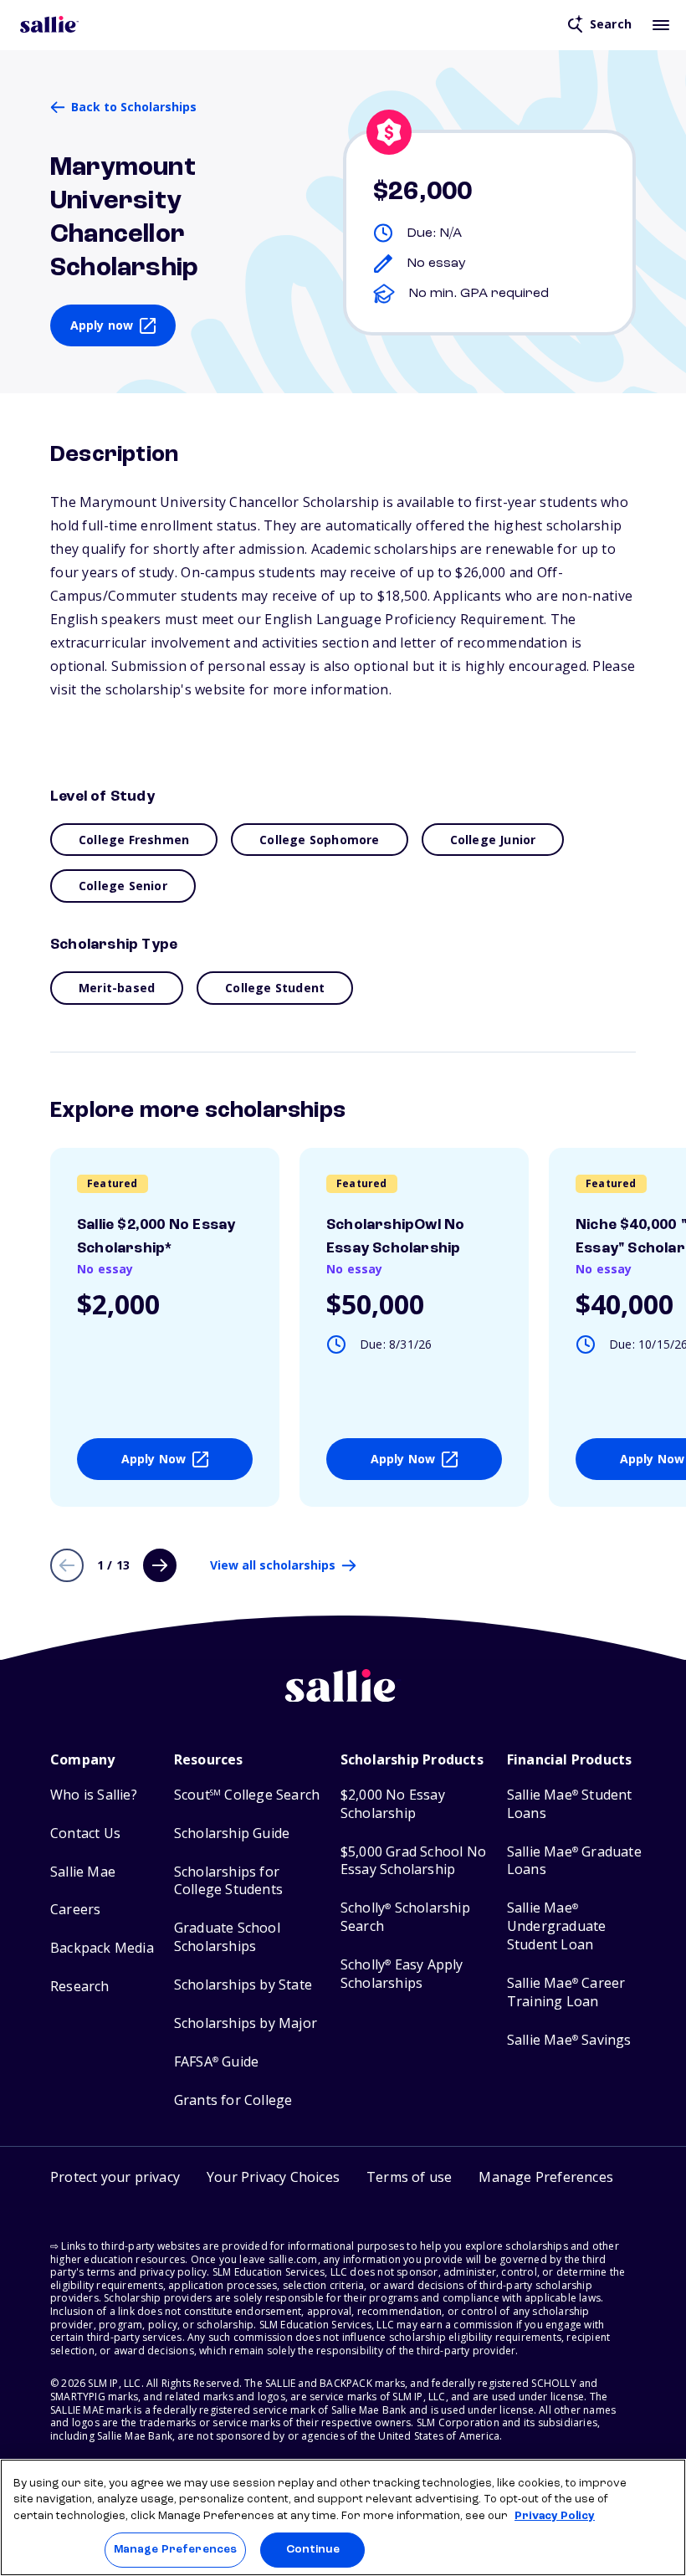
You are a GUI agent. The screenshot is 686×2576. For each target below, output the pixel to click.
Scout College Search (247, 1795)
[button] (546, 2179)
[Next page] (160, 1565)
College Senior (123, 886)
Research (80, 1987)
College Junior (493, 840)
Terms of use (409, 2177)
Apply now (102, 325)
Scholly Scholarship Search (405, 1917)
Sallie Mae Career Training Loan (566, 1992)
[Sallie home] (49, 24)
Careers (75, 1910)
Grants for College (233, 2100)
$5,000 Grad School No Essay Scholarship (413, 1861)
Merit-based (117, 988)
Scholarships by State (243, 1985)
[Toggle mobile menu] (661, 24)
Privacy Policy (555, 2516)
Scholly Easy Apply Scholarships (402, 1974)
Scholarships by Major (246, 2023)
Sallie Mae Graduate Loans (574, 1861)
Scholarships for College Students (228, 1881)
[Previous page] (67, 1565)
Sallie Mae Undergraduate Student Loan (557, 1926)
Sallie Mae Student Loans (570, 1804)
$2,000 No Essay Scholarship (393, 1804)
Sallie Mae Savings (569, 2040)
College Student (275, 988)
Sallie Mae (83, 1872)
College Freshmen (134, 840)
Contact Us (85, 1833)
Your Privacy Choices (273, 2177)
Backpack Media (102, 1948)
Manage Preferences (175, 2550)
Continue (313, 2550)
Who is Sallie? (94, 1795)
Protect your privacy (115, 2177)
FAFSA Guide (216, 2062)
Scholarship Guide (232, 1833)
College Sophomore (319, 840)
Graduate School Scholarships (227, 1937)
